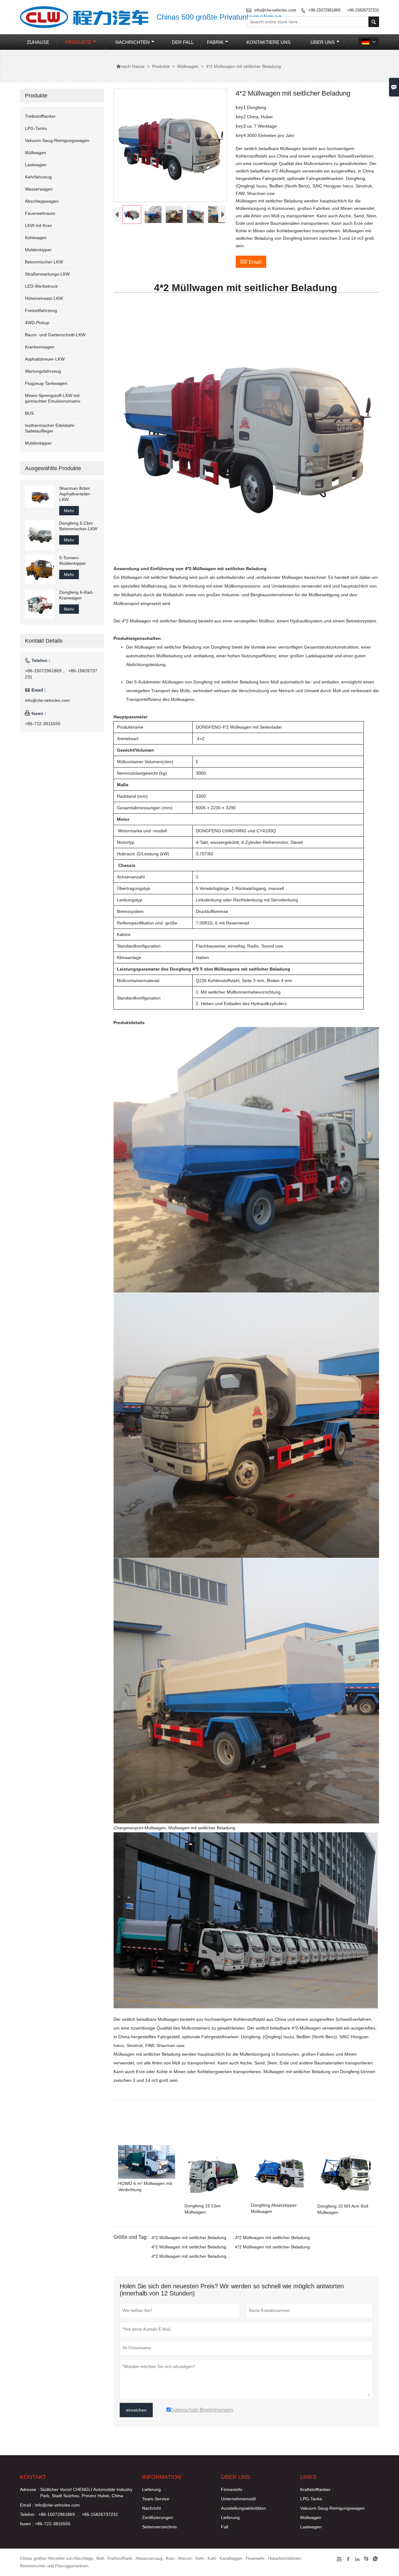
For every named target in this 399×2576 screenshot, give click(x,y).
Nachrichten (132, 42)
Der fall (183, 42)
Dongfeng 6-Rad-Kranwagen (76, 595)
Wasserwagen (39, 189)
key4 (241, 135)
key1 (241, 107)
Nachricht (151, 2508)
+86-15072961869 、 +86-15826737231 (344, 10)
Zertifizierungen (158, 2517)
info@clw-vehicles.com (47, 700)
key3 (241, 126)
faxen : (27, 2524)
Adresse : (29, 2489)
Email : (27, 2505)
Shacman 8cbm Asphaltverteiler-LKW (75, 494)
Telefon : (28, 2514)
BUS (29, 413)
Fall (225, 2527)
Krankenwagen (40, 347)
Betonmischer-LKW (44, 262)
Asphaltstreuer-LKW (45, 359)
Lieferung (151, 2489)
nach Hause (130, 66)
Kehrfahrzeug (38, 177)
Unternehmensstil (238, 2499)
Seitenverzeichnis (159, 2527)
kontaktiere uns (269, 42)
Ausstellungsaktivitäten (243, 2508)
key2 (241, 117)
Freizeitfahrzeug (41, 310)
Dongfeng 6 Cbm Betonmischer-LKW (78, 526)
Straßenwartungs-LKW (47, 274)
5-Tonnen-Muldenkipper (73, 560)
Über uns (323, 42)
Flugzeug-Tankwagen (46, 383)
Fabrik (215, 42)
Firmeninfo (232, 2489)
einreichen (136, 2410)
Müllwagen (188, 66)
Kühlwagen (36, 238)
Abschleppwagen (42, 201)
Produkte (78, 42)
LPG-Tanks (36, 128)
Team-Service (156, 2499)
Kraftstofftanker (315, 2489)
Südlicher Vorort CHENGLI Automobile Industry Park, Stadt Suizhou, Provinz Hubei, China (86, 2493)
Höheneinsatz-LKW (44, 298)
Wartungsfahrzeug (43, 371)
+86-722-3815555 (43, 724)
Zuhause (38, 42)
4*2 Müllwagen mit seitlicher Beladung (189, 2238)
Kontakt (33, 2477)
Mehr (69, 511)
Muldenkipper (38, 250)
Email (251, 261)
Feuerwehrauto (40, 213)
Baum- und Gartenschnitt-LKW (55, 335)
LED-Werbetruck (41, 286)
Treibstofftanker (40, 116)
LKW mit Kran (38, 225)
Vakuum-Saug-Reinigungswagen (57, 140)
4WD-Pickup (37, 323)
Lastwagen (36, 165)
